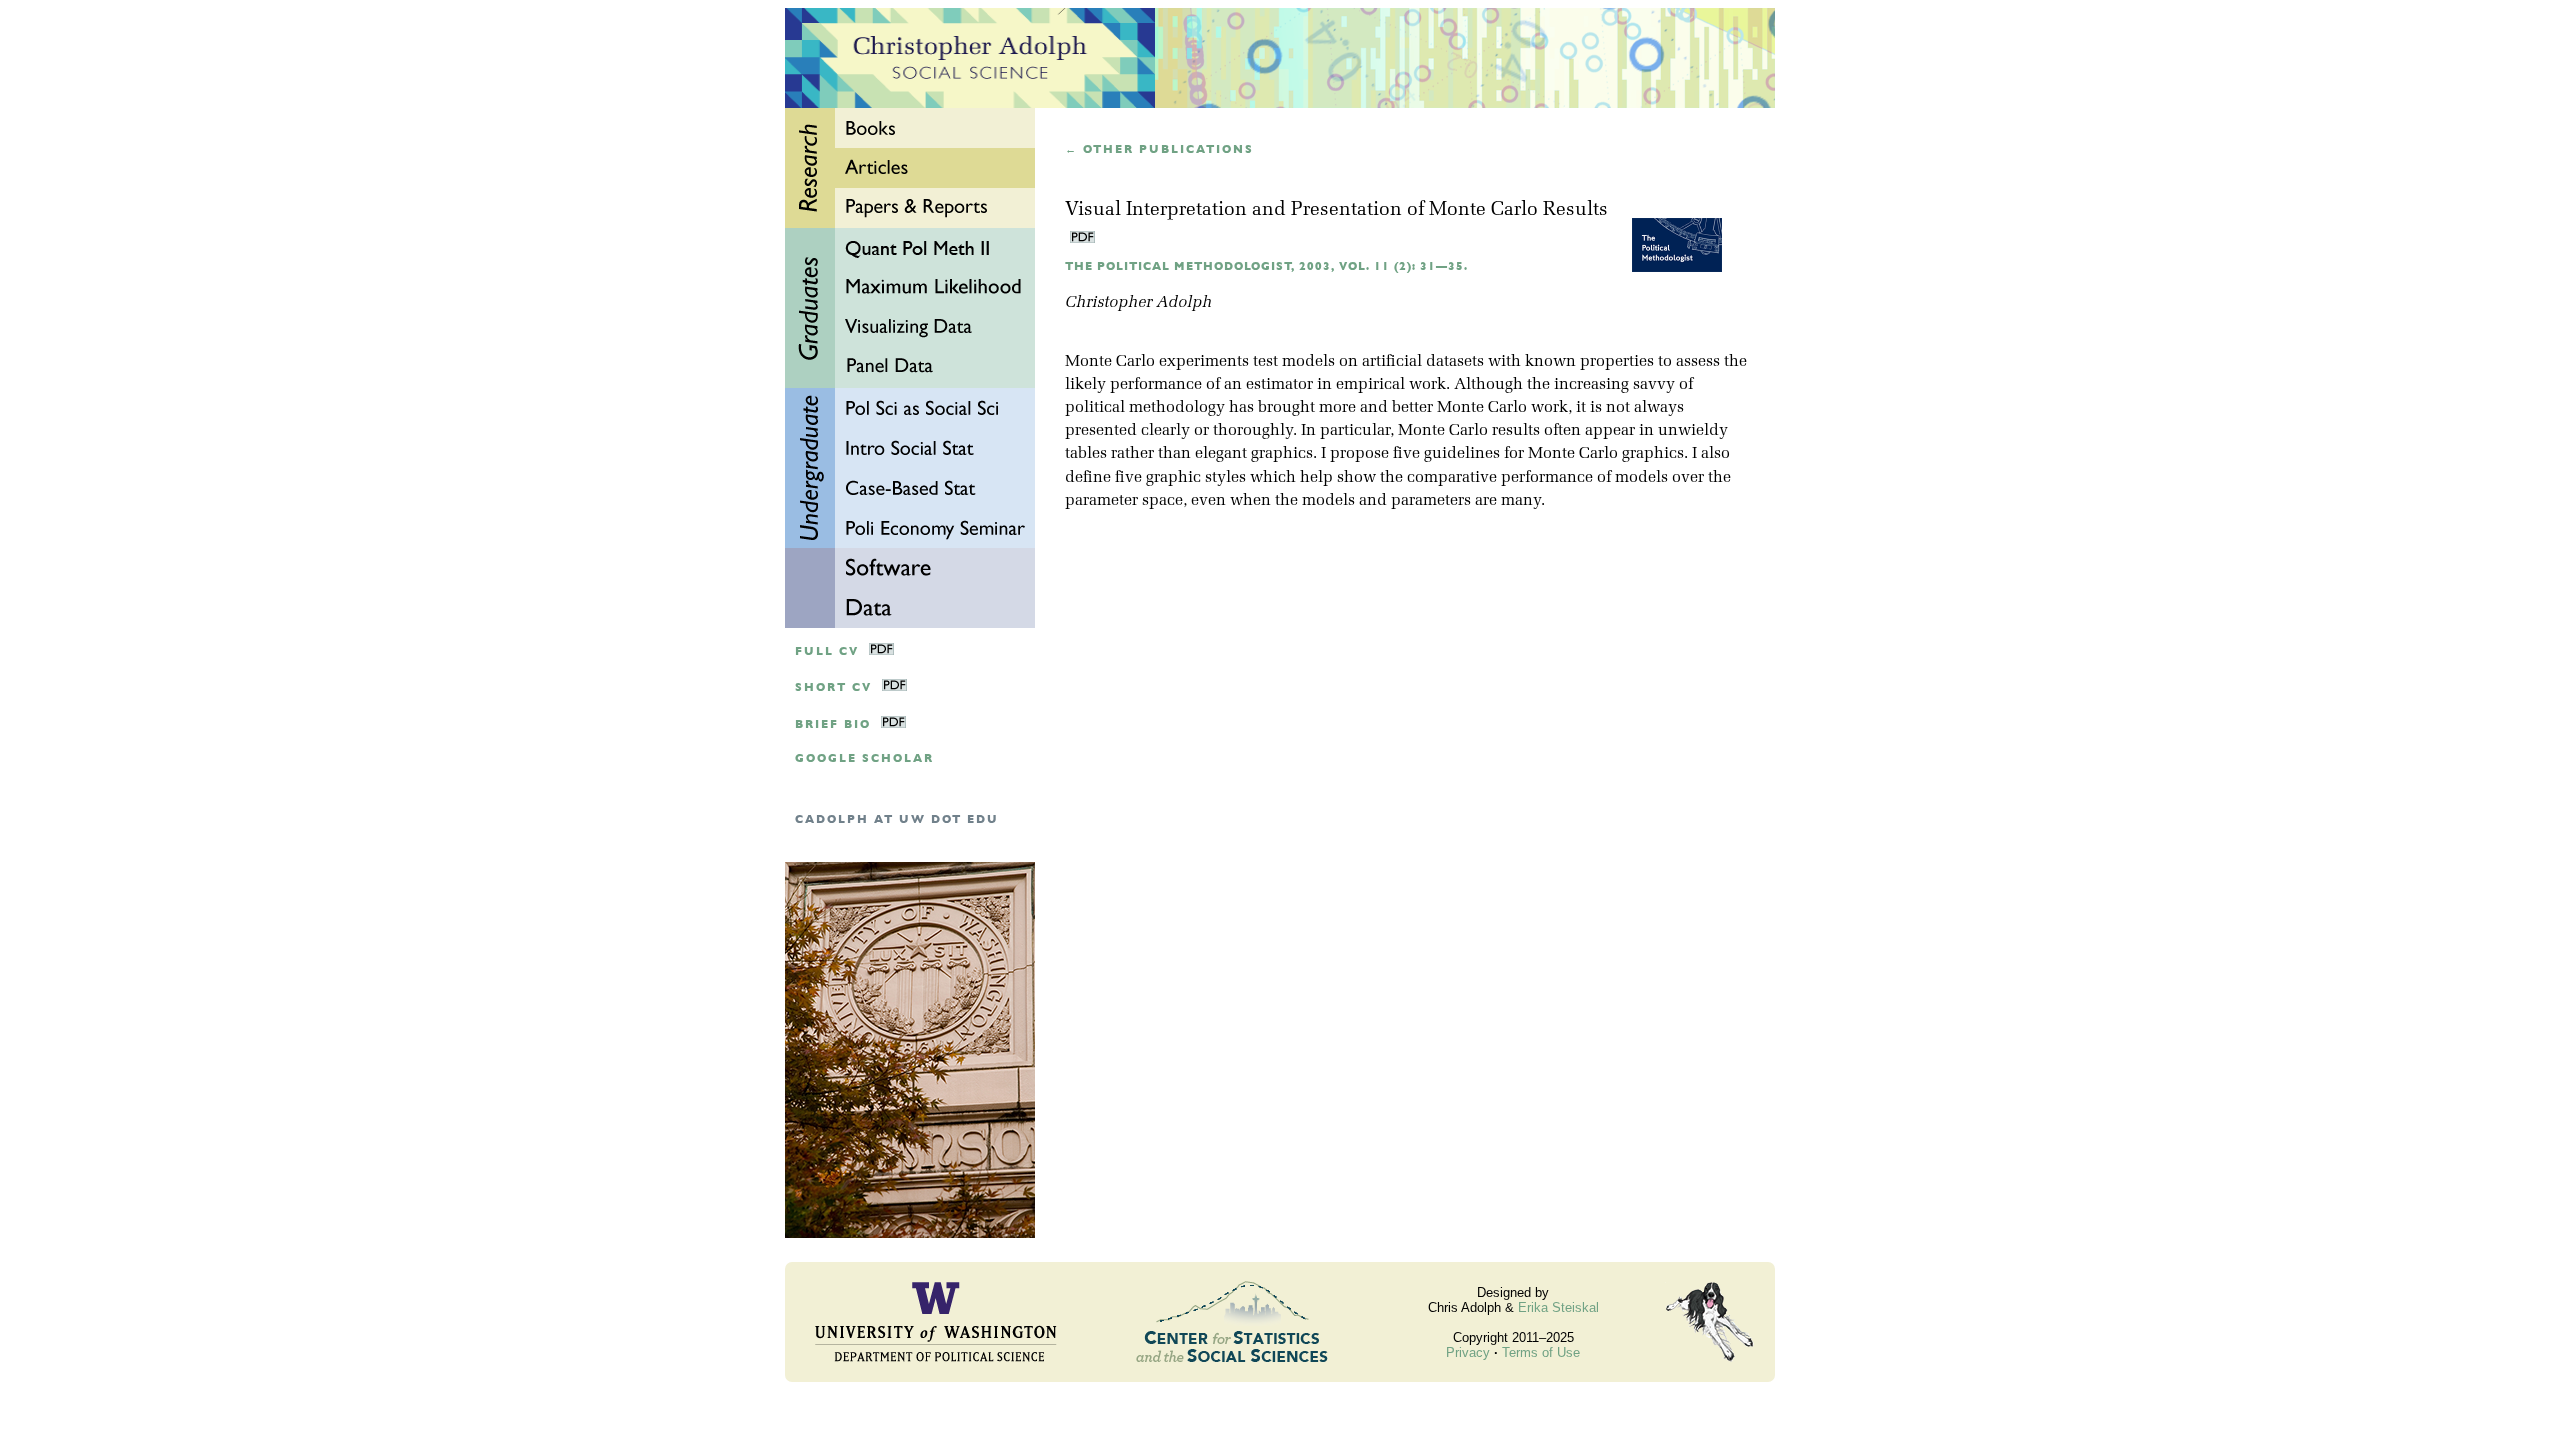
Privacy (1468, 1352)
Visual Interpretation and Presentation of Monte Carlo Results (1336, 210)
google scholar (864, 758)
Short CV (833, 687)
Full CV (827, 651)
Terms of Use (1541, 1352)
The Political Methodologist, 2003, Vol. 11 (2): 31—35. (1266, 266)
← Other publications (1159, 149)
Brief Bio (833, 724)
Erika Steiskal (1558, 1307)
